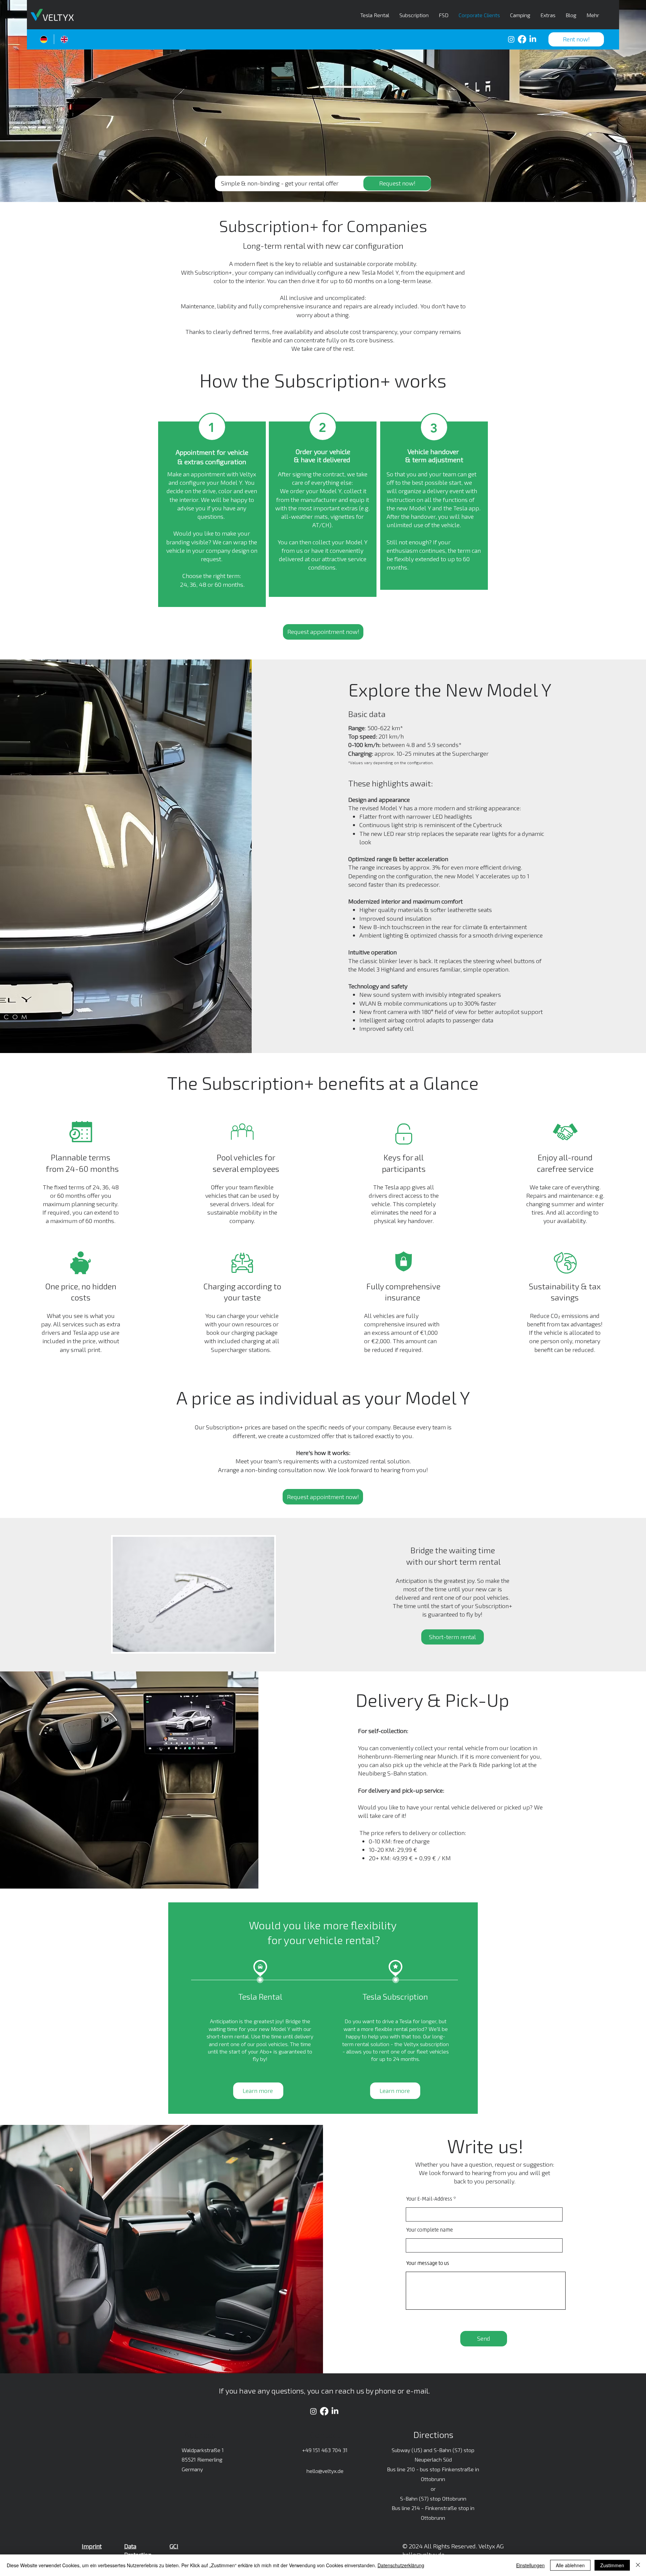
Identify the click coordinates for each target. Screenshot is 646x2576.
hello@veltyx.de (325, 2471)
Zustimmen (612, 2565)
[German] (44, 39)
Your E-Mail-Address (429, 2199)
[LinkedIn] (533, 39)
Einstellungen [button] (530, 2565)
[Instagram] (511, 39)
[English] (64, 39)
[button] (576, 39)
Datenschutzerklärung (401, 2565)
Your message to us (428, 2264)
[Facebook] (522, 39)
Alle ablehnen (570, 2565)
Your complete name (430, 2230)
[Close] (638, 2565)
